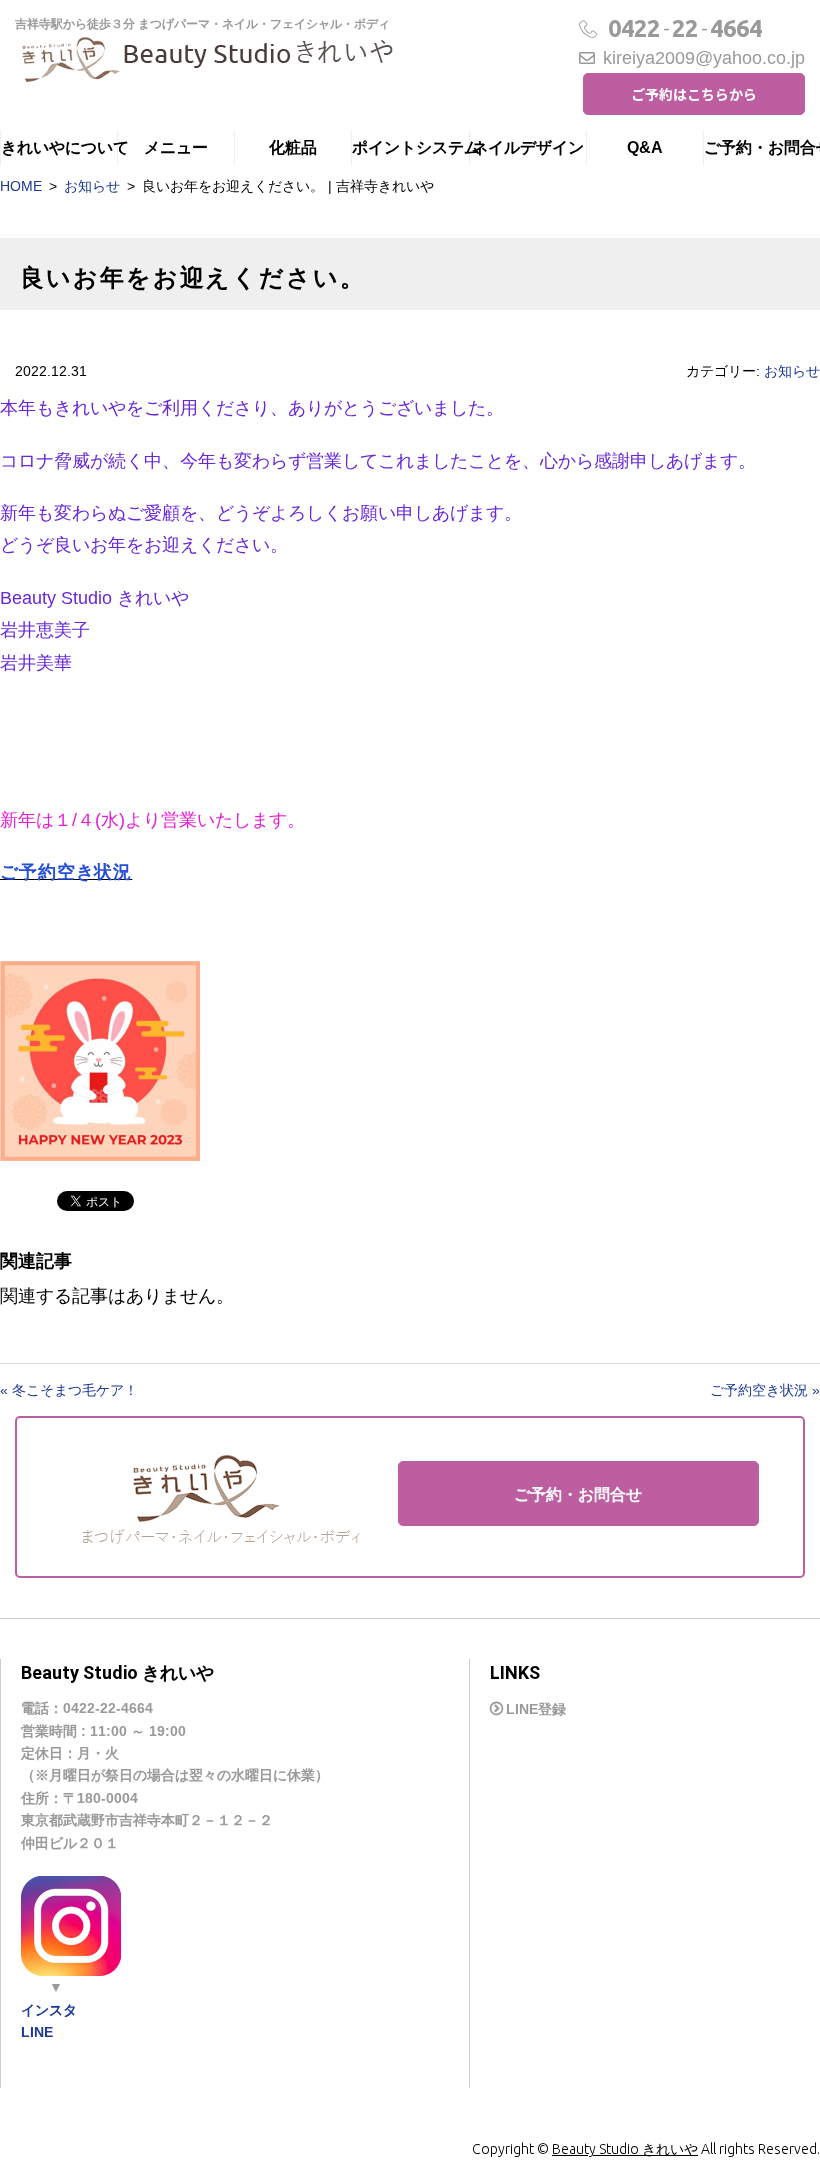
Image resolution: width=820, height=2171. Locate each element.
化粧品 (293, 147)
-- (685, 28)
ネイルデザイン (528, 147)
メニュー (176, 147)
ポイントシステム (410, 147)
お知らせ (92, 186)
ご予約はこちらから (694, 94)
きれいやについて (59, 147)
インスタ (49, 2010)
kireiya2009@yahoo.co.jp (704, 58)
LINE (37, 2032)
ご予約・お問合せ (762, 147)
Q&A (645, 147)
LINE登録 (536, 1709)
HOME (21, 186)
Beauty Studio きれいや (625, 2149)
